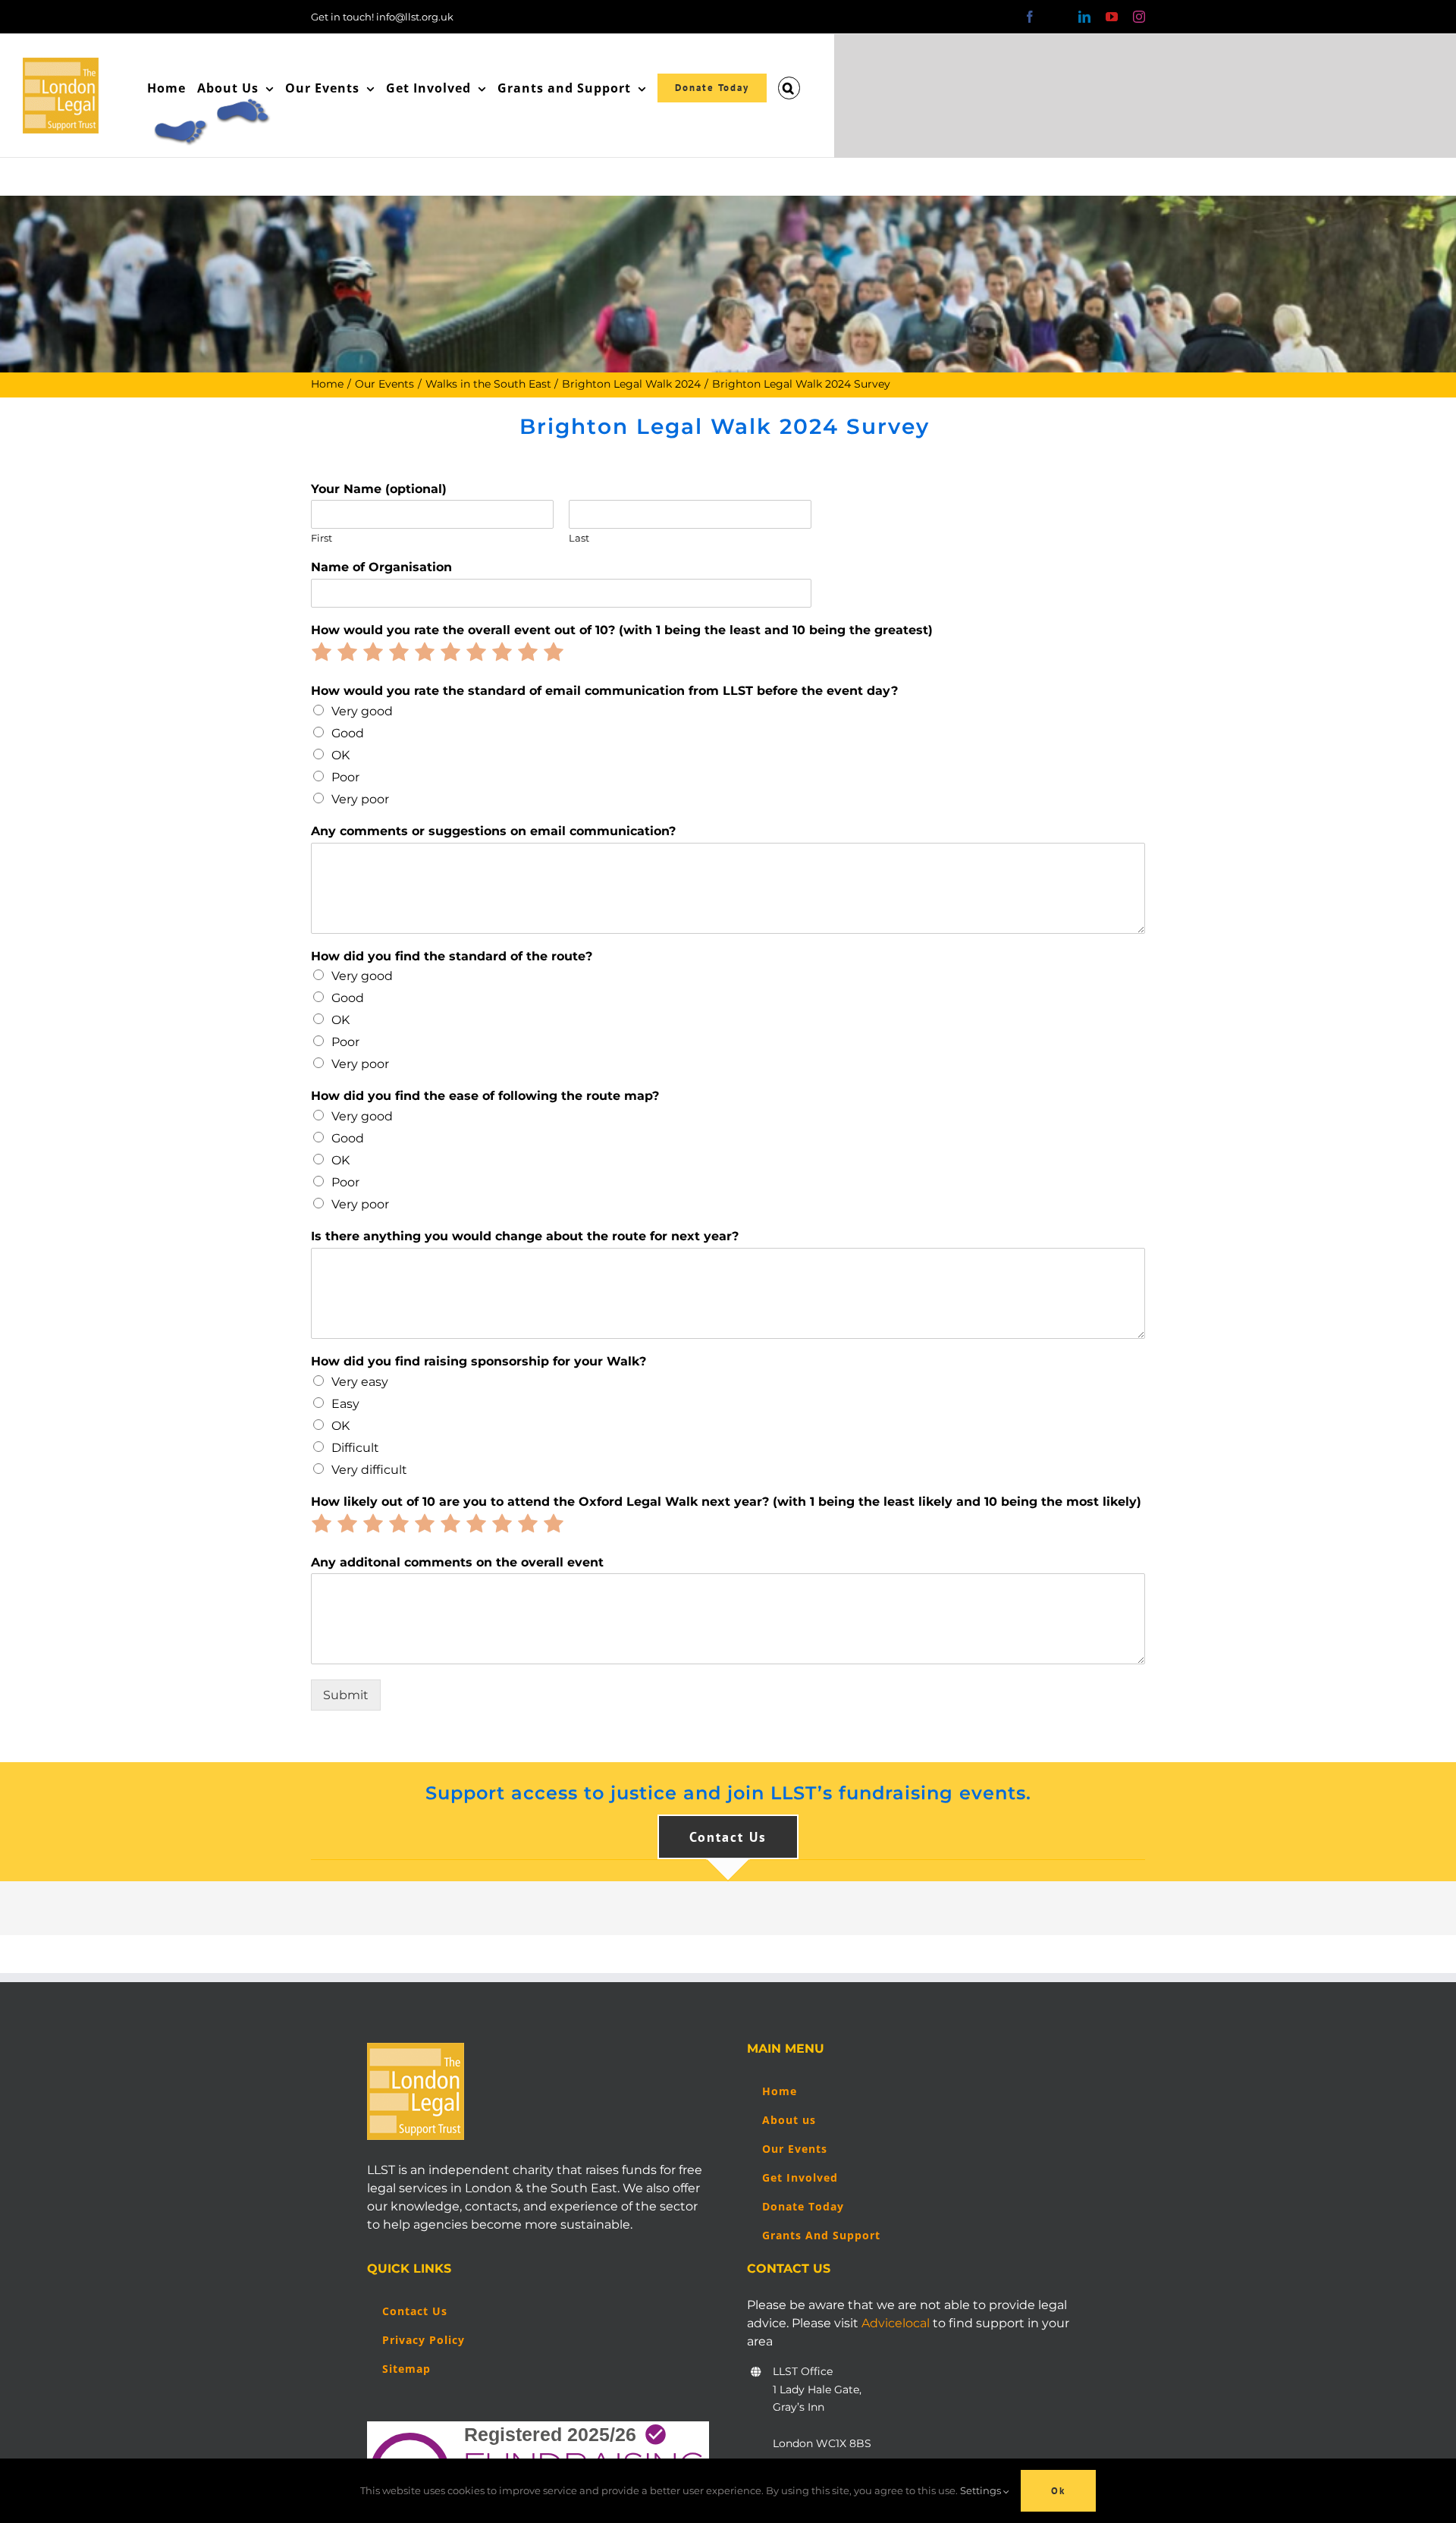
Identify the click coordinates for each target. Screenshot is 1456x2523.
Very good (362, 711)
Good (348, 733)
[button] (789, 88)
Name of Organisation (381, 567)
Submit (346, 1695)
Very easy (360, 1382)
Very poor (360, 799)
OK (340, 755)
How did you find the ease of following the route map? (485, 1096)
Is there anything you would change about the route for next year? (525, 1236)
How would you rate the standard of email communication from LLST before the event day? (604, 691)
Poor (345, 777)
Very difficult (369, 1470)
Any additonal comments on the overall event (457, 1562)
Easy (345, 1404)
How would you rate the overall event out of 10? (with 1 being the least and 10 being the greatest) (622, 630)
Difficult (355, 1448)
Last (579, 538)
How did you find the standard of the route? (452, 956)
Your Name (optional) (379, 489)
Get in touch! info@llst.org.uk (382, 17)
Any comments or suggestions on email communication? (493, 831)
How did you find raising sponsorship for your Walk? (479, 1361)
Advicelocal (896, 2323)
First (322, 538)
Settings (982, 2490)
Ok (1058, 2491)
